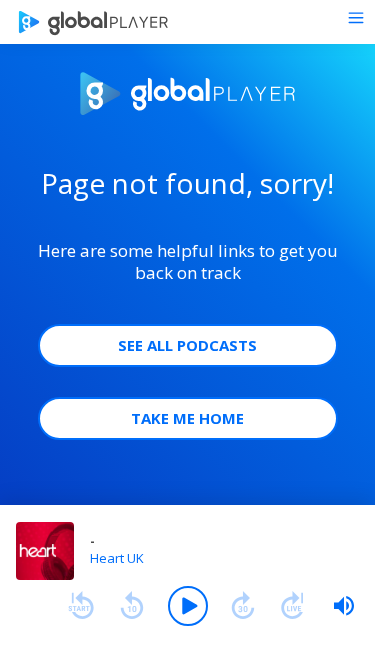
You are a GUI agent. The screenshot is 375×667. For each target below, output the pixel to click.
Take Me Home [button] (187, 418)
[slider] (344, 606)
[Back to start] (81, 606)
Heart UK (117, 558)
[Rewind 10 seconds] (132, 606)
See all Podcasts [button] (187, 345)
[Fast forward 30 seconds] (243, 606)
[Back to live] (293, 606)
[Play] (188, 606)
